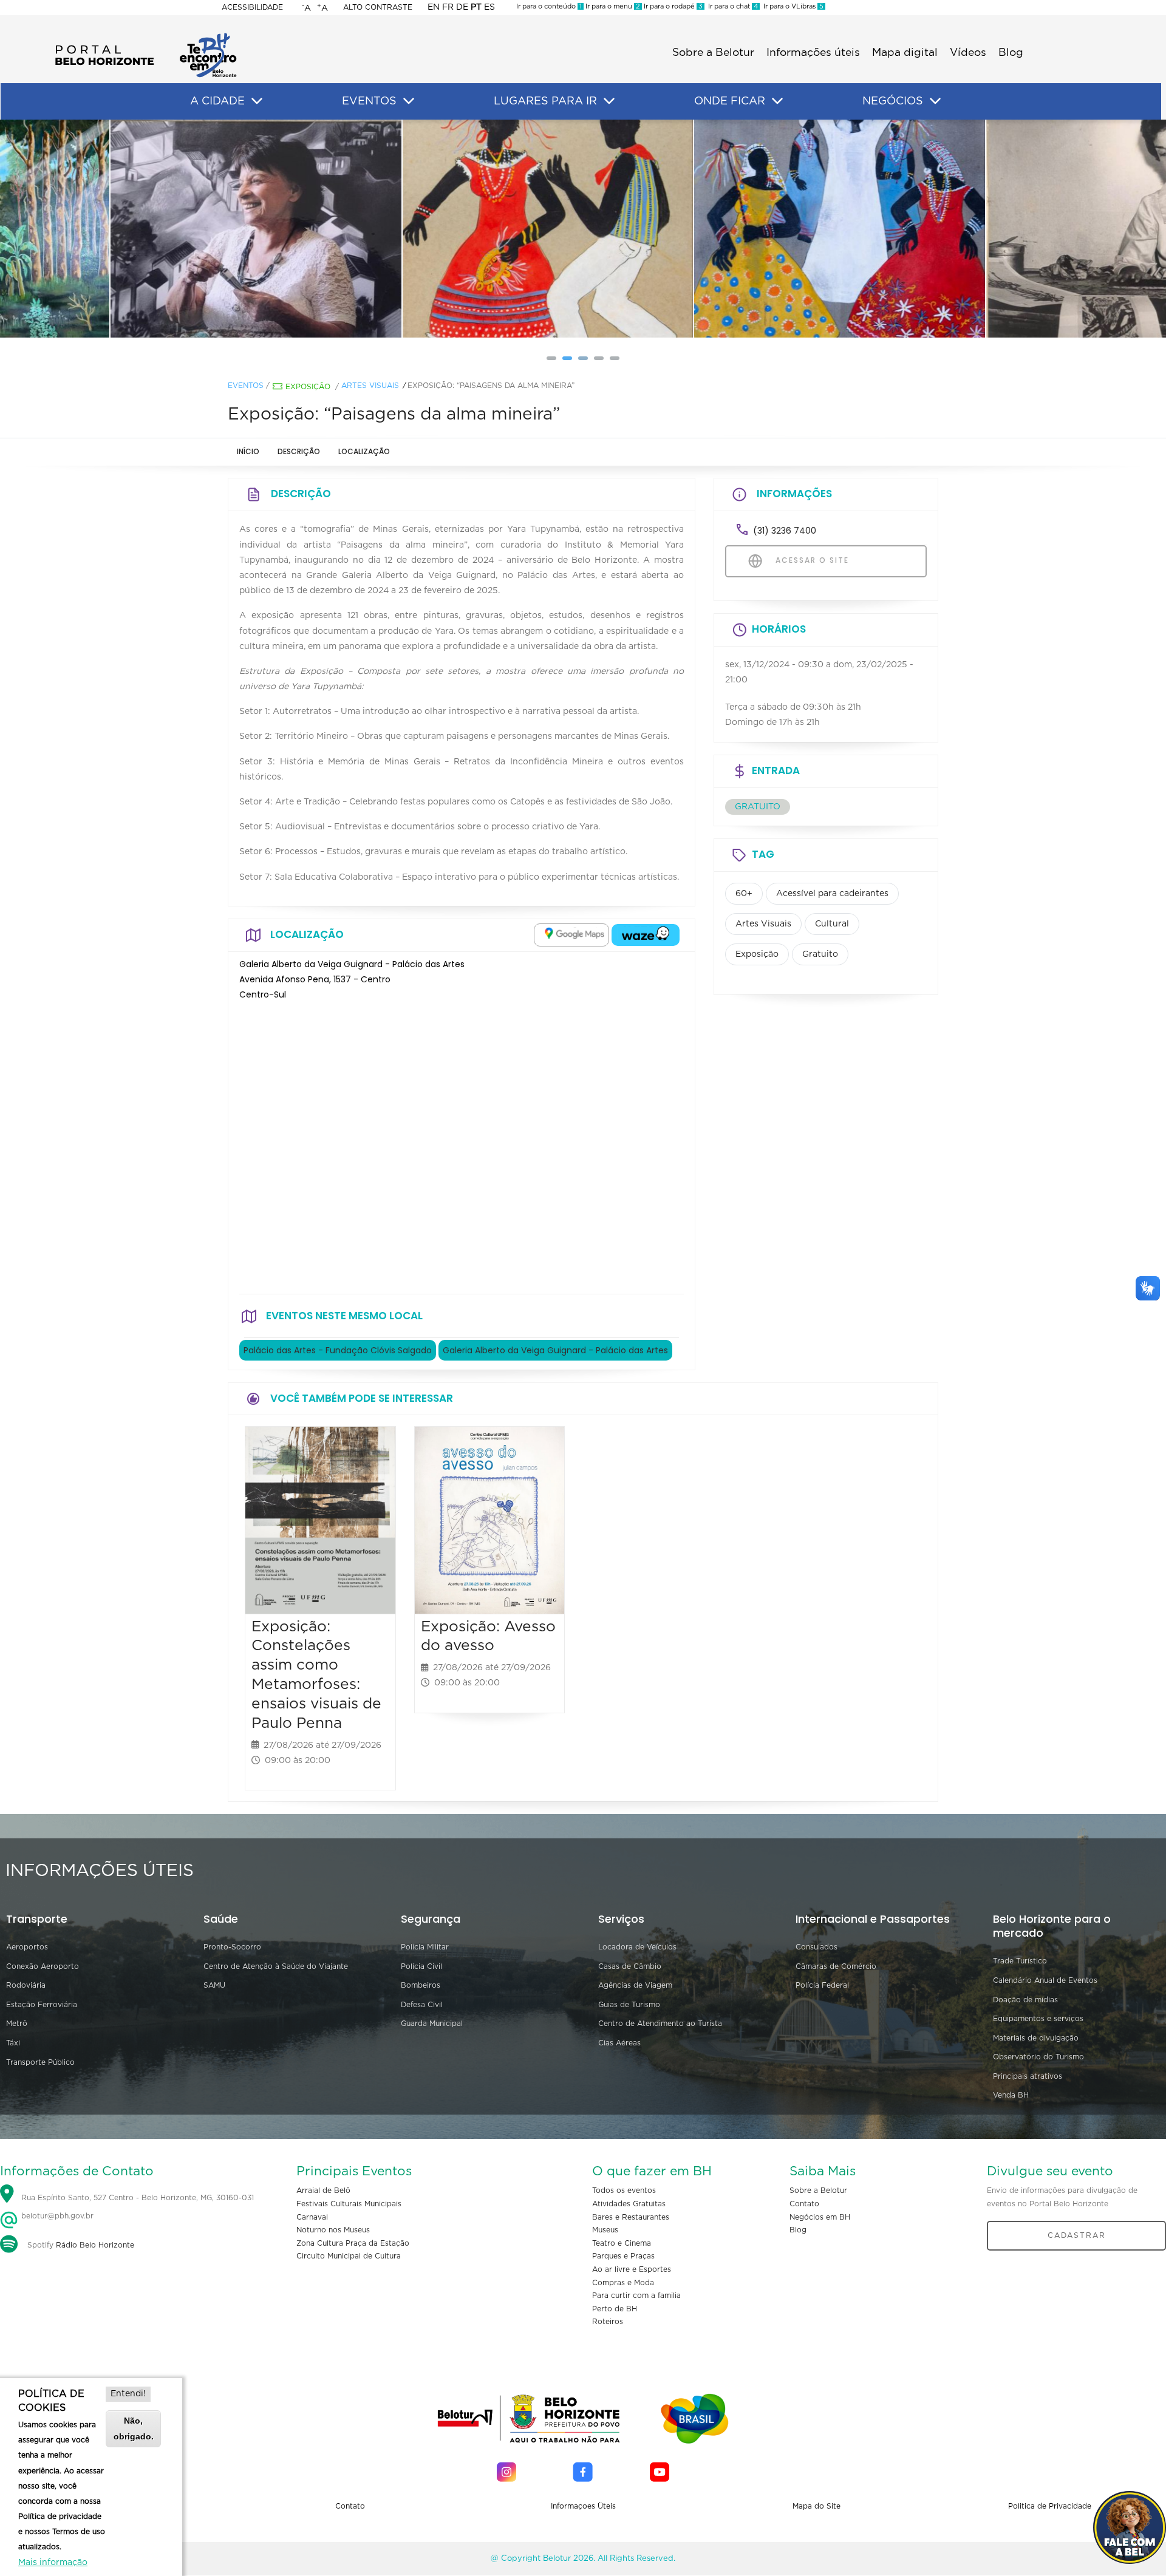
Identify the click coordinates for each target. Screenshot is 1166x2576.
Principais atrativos (1028, 2076)
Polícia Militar (425, 1947)
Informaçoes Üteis (583, 2506)
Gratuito (820, 954)
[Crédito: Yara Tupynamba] (291, 229)
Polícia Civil (421, 1966)
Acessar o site (811, 560)
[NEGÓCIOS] (935, 101)
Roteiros (608, 2322)
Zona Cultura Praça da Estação (353, 2243)
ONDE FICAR (730, 101)
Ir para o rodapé (672, 6)
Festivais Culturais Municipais (349, 2204)
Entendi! (128, 2394)
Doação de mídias (1025, 2000)
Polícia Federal (822, 1985)
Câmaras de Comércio (836, 1966)
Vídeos (968, 53)
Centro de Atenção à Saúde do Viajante (276, 1966)
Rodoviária (26, 1985)
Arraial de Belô (323, 2190)
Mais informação (53, 2563)
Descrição (299, 451)
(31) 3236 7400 (785, 531)
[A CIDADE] (257, 101)
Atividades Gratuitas (629, 2204)
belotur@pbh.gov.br (56, 2216)
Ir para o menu (612, 6)
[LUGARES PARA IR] (609, 101)
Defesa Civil (422, 2005)
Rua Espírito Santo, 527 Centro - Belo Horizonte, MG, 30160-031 (138, 2198)
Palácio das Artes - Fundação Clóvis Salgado (338, 1350)
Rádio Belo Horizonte (95, 2245)
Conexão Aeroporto (43, 1966)
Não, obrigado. (134, 2428)
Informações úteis (813, 53)
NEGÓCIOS (893, 101)
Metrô (17, 2024)
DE (462, 7)
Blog (1011, 53)
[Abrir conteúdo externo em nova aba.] (571, 935)
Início (248, 451)
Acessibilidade (252, 7)
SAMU (214, 1985)
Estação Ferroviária (42, 2005)
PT (476, 7)
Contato (804, 2204)
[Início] (146, 36)
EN (434, 7)
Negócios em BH (820, 2217)
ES (489, 7)
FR (448, 7)
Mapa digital (905, 53)
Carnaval (312, 2217)
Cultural (832, 924)
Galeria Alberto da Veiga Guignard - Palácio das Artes (555, 1350)
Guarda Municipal (432, 2024)
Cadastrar (1077, 2235)
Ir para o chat (731, 6)
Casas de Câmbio (630, 1966)
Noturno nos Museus (333, 2230)
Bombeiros (421, 1985)
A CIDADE (217, 101)
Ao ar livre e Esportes (632, 2269)
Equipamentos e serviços (1038, 2019)
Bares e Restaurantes (631, 2217)
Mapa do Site (817, 2506)
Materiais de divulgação (1036, 2038)
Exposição (308, 387)
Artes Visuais (370, 386)
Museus (605, 2230)
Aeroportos (27, 1947)
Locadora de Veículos (637, 1947)
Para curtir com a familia (636, 2296)
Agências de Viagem (635, 1985)
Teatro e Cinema (622, 2243)
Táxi (13, 2043)
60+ (744, 894)
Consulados (817, 1947)
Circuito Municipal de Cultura (349, 2256)
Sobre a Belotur (713, 53)
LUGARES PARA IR (545, 101)
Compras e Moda (623, 2283)
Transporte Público (40, 2062)
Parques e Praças (623, 2256)
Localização (364, 451)
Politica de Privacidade (1050, 2506)
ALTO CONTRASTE (378, 7)
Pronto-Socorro (232, 1947)
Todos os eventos (624, 2190)
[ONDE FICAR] (777, 101)
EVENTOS (369, 101)
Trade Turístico (1020, 1961)
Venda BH (1011, 2095)
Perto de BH (615, 2309)
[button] (551, 358)
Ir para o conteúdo (549, 6)
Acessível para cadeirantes (832, 894)
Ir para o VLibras (792, 6)
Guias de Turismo (629, 2005)
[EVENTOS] (409, 101)
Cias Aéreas (619, 2043)
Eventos (246, 386)
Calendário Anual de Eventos (1045, 1980)
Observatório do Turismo (1038, 2057)
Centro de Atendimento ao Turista (660, 2024)
